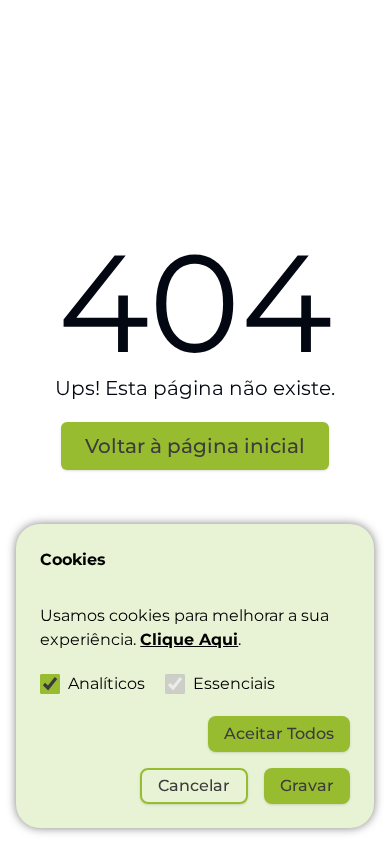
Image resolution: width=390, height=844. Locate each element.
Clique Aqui (189, 639)
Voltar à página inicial (195, 446)
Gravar (307, 785)
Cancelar (194, 785)
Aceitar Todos (279, 733)
